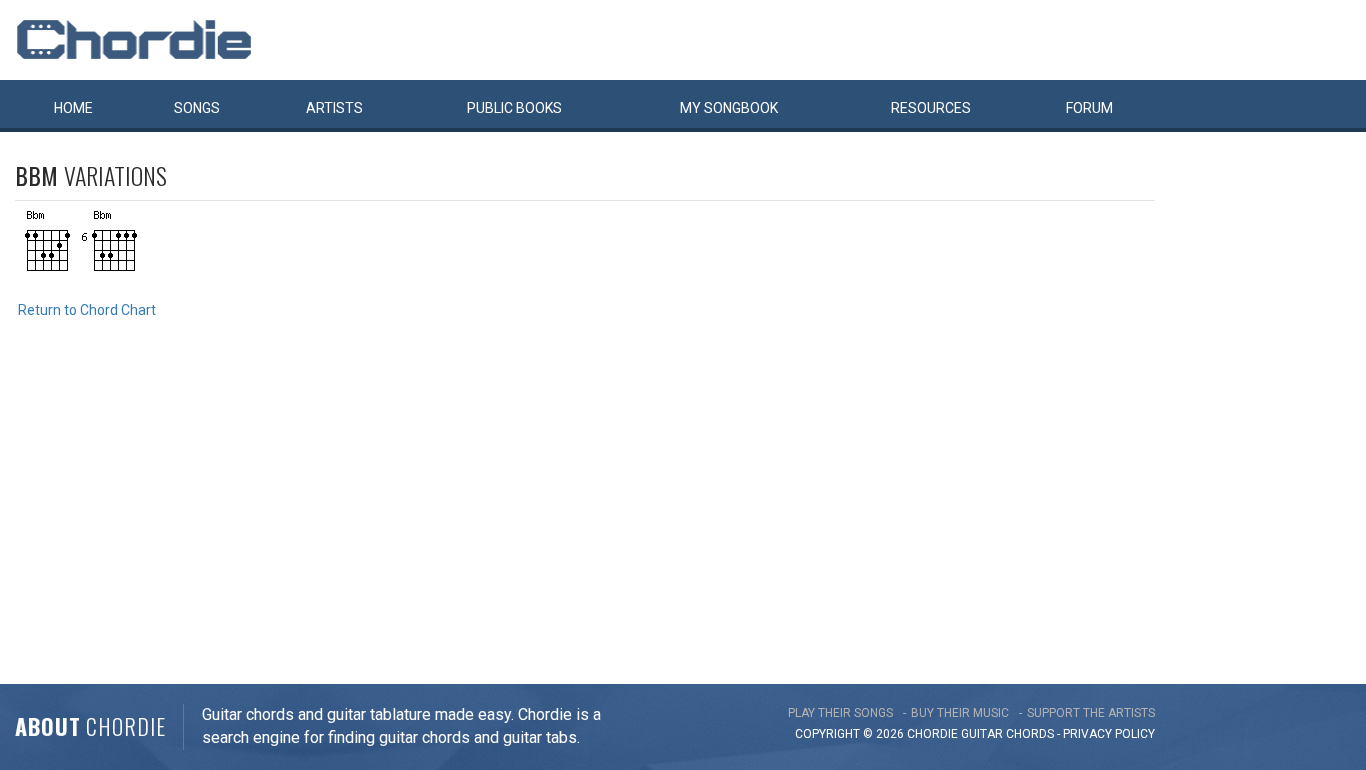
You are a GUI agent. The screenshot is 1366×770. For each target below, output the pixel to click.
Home (73, 108)
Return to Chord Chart (87, 310)
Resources (931, 108)
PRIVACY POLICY (1109, 734)
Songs (197, 108)
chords (1030, 734)
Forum (1089, 108)
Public (514, 108)
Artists (334, 108)
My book (729, 108)
